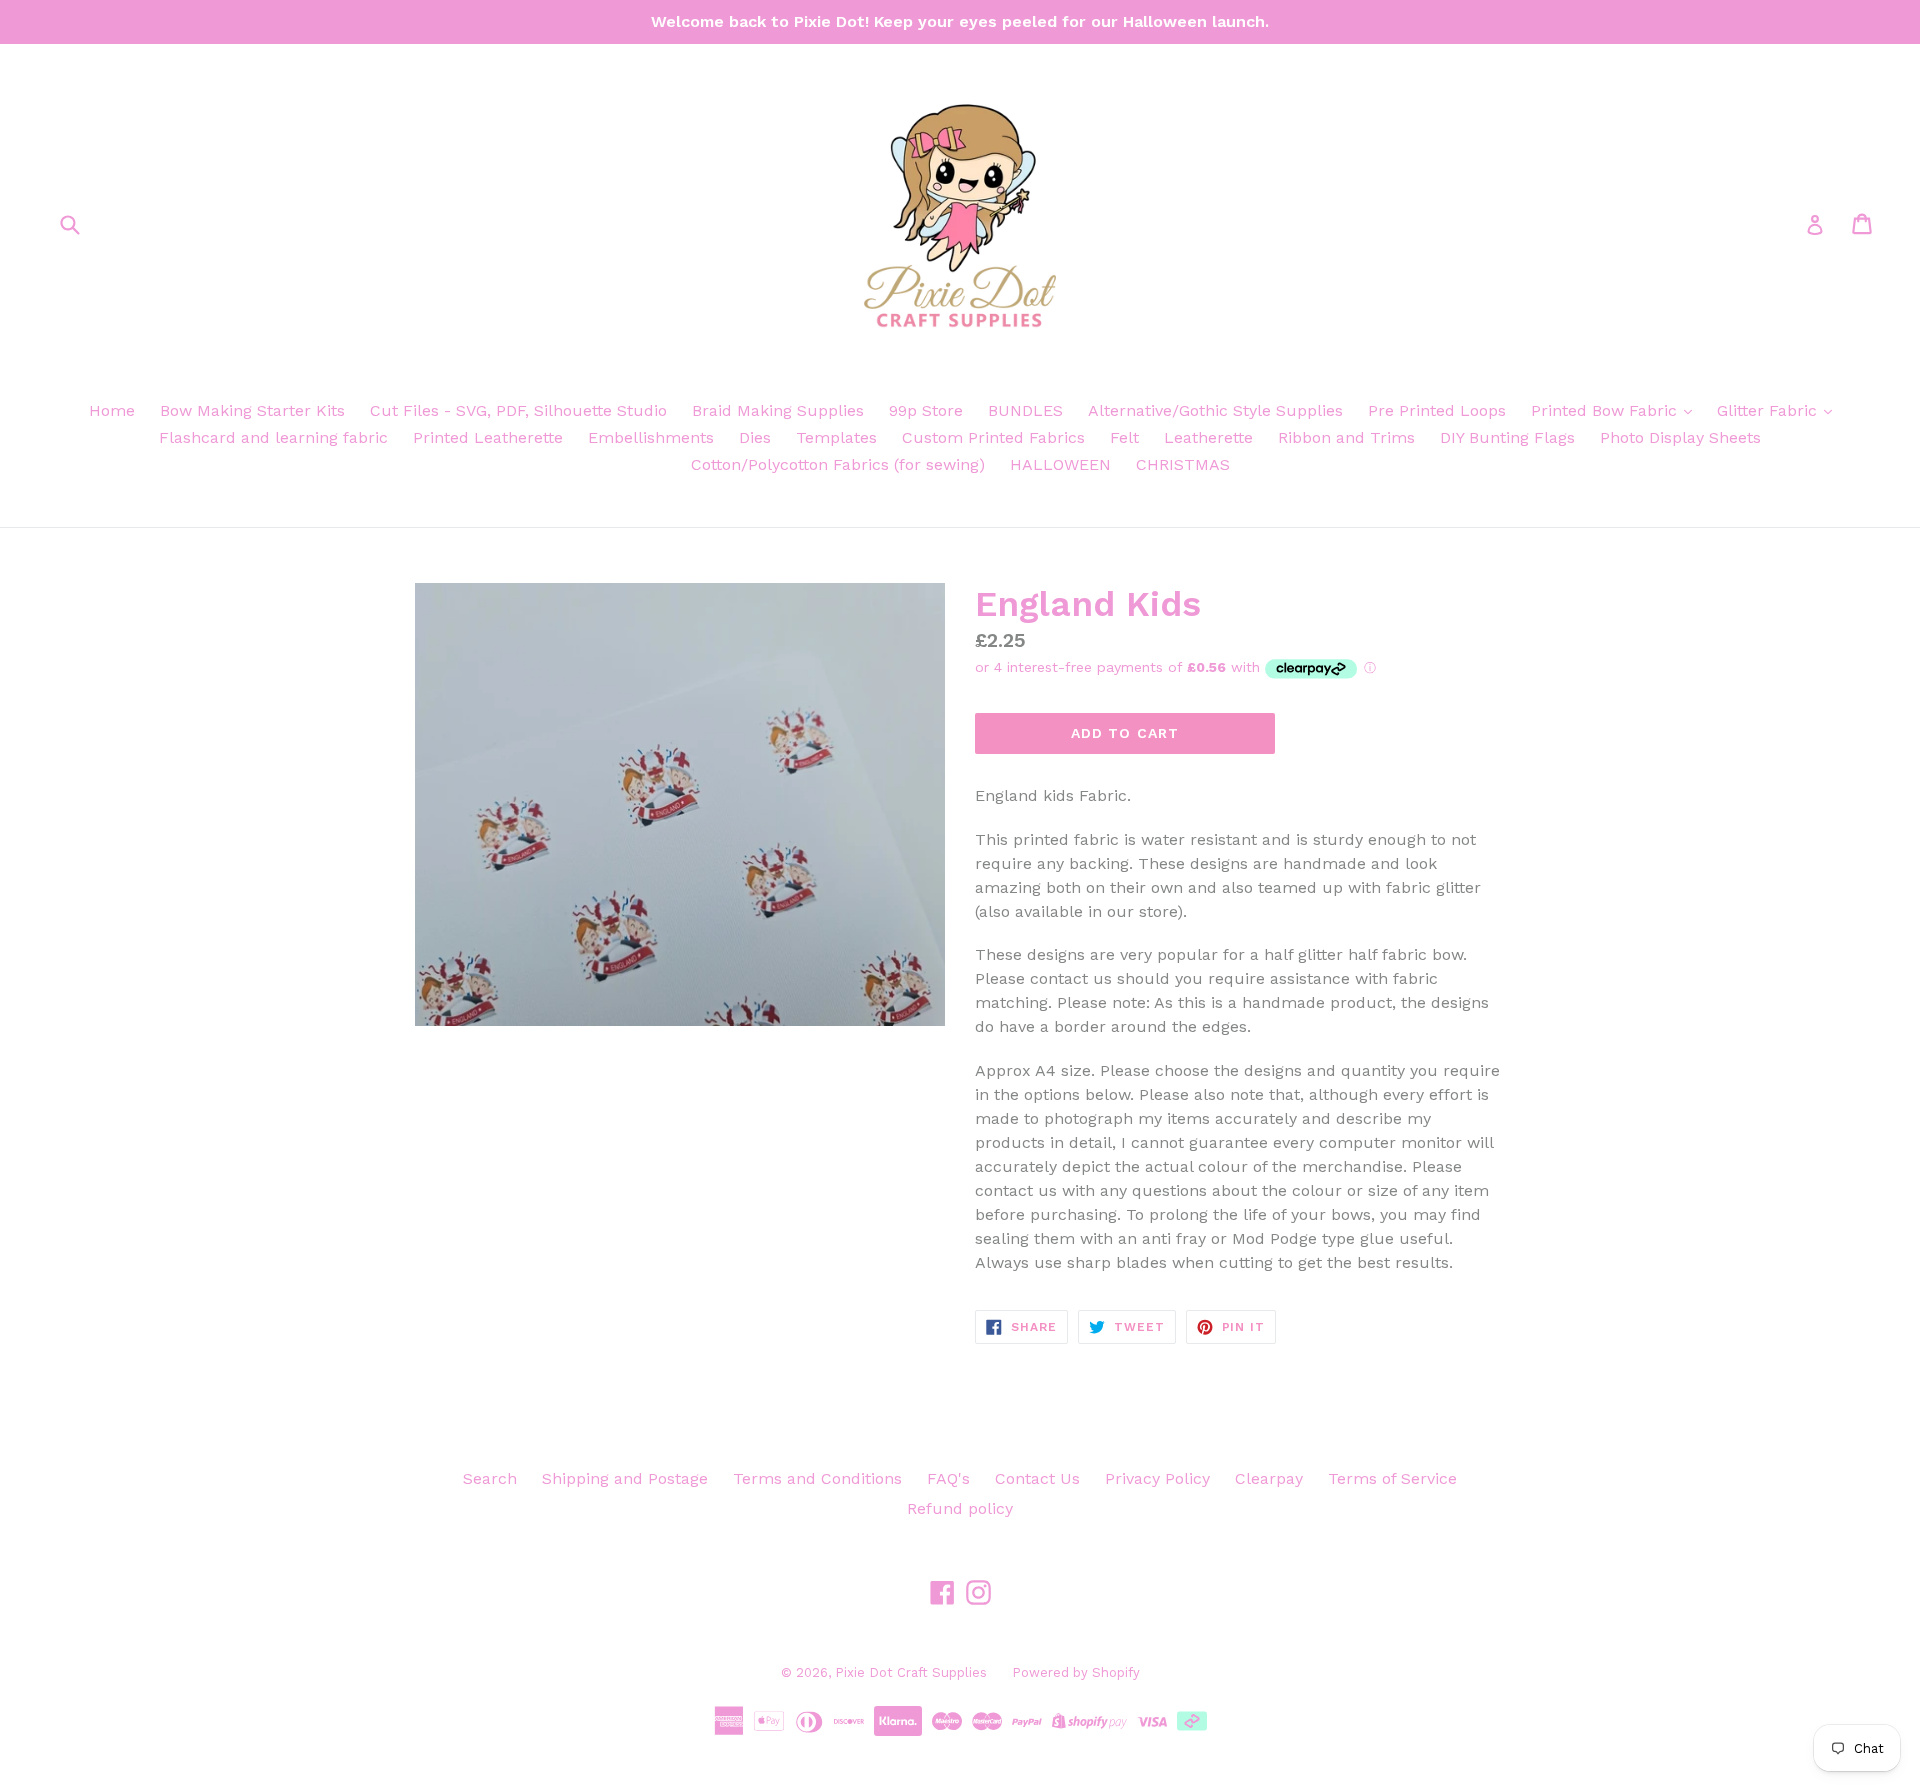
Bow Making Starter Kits (252, 410)
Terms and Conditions (817, 1478)
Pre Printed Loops (1437, 410)
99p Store (926, 410)
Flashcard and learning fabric (273, 437)
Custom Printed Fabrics (993, 437)
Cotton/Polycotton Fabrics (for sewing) (838, 464)
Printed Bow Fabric (1606, 410)
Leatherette (1208, 437)
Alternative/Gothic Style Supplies (1215, 410)
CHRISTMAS (1183, 464)
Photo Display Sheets (1680, 437)
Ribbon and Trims (1346, 437)
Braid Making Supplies (778, 410)
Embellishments (651, 437)
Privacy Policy (1157, 1478)
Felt (1124, 437)
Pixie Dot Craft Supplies (911, 1672)
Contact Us (1037, 1478)
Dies (755, 437)
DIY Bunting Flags (1507, 437)
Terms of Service (1392, 1478)
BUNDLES (1025, 410)
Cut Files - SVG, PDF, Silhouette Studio (518, 410)
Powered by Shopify (1076, 1672)
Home (112, 410)
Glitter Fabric (1769, 410)
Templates (836, 437)
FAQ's (948, 1478)
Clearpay (1269, 1478)
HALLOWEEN (1060, 464)
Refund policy (960, 1508)
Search (490, 1478)
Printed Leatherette (488, 437)
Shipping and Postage (625, 1478)
